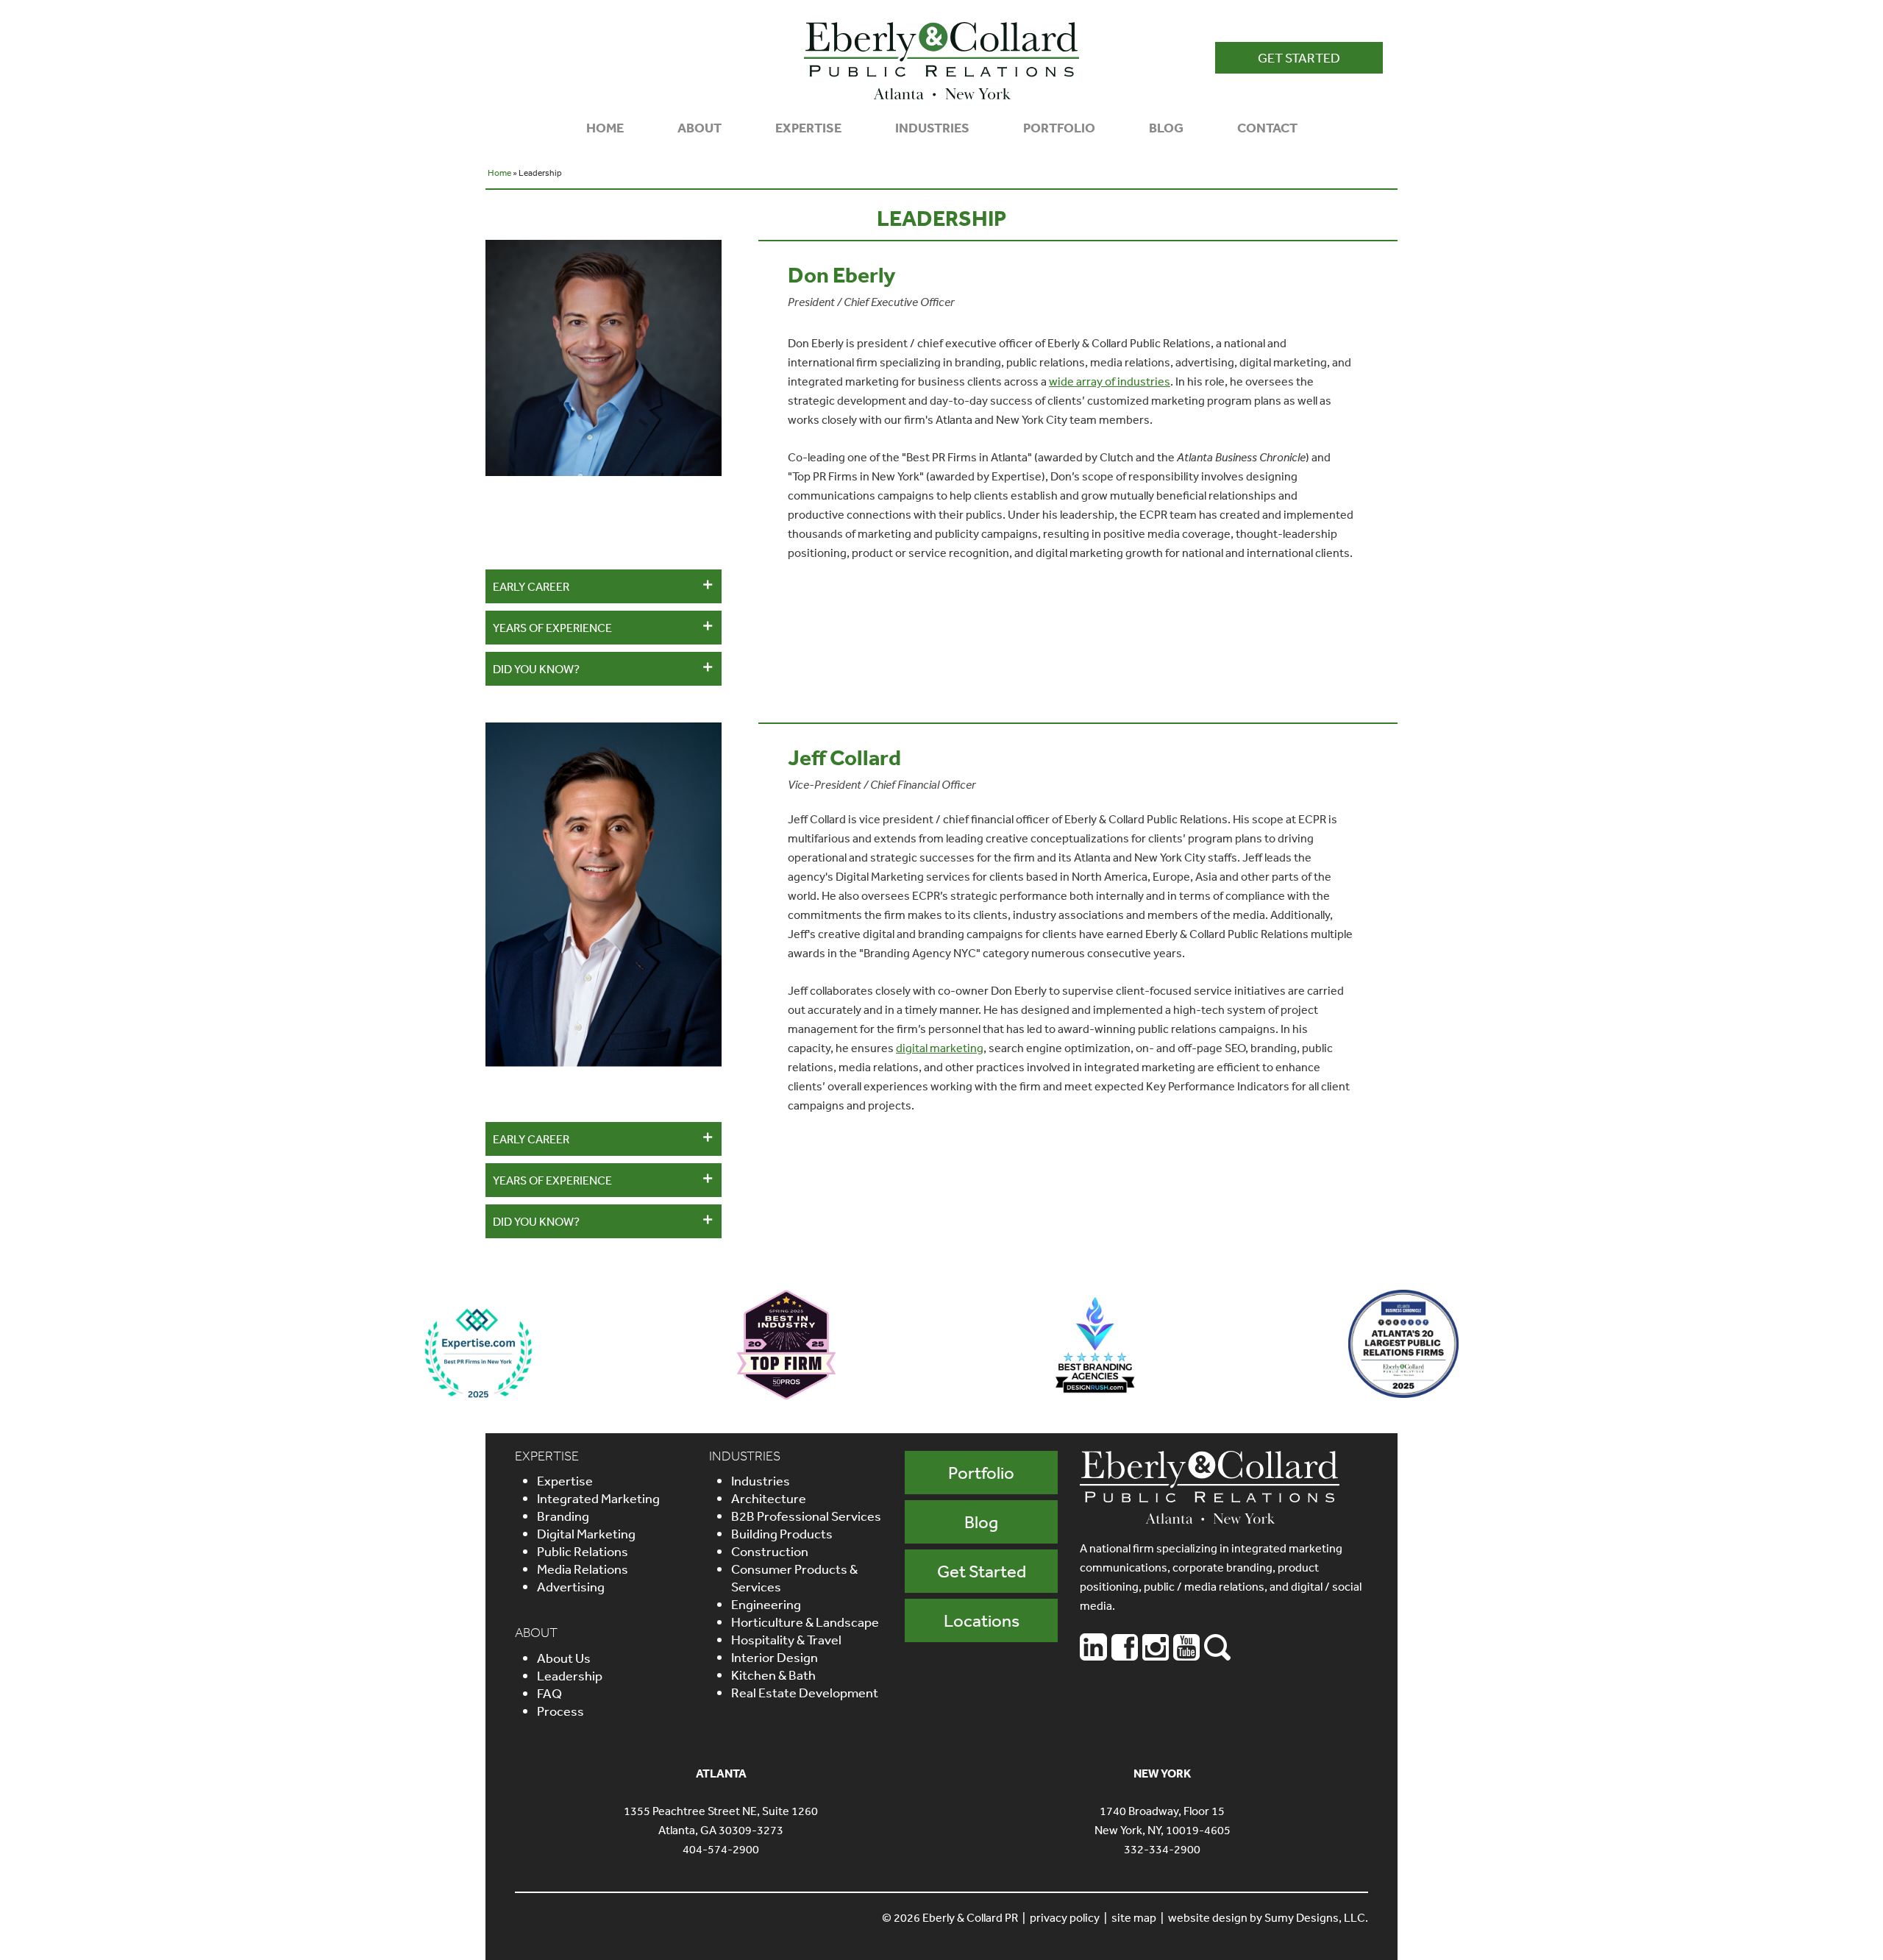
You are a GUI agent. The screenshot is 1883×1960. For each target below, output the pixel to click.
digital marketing (940, 1048)
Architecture (769, 1498)
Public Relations (583, 1551)
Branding (563, 1516)
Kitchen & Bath (773, 1675)
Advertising (571, 1586)
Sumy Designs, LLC (1315, 1917)
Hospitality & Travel (786, 1639)
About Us (564, 1658)
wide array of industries (1110, 381)
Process (560, 1711)
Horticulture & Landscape (805, 1622)
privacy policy (1065, 1917)
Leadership (570, 1675)
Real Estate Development (805, 1692)
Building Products (782, 1533)
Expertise (565, 1480)
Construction (770, 1551)
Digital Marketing (586, 1533)
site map (1134, 1917)
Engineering (766, 1604)
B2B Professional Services (806, 1516)
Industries (761, 1480)
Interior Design (775, 1657)
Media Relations (583, 1569)
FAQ (549, 1693)
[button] (1299, 58)
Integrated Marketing (598, 1498)
